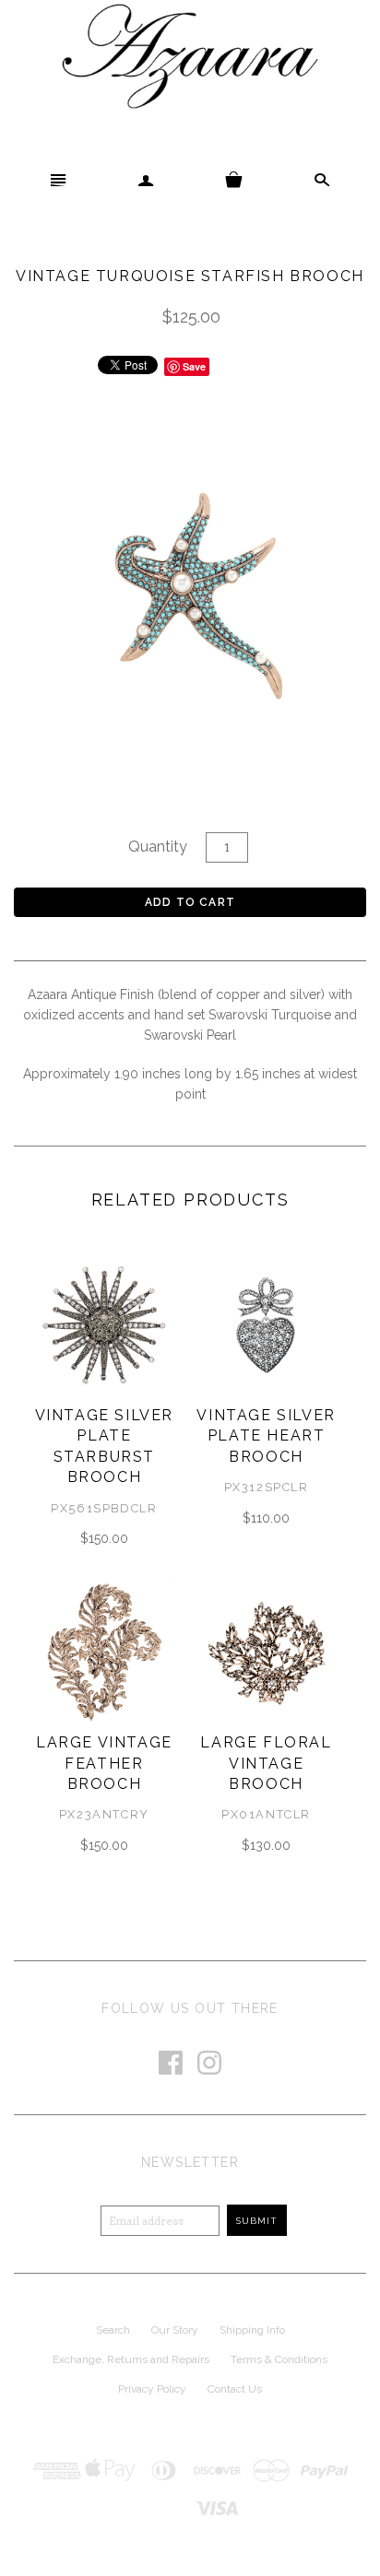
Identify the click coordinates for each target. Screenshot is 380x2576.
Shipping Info (252, 2330)
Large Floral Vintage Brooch (266, 1763)
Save (194, 366)
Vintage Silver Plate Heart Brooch (266, 1436)
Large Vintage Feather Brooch (104, 1763)
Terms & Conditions (279, 2359)
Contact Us (235, 2389)
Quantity (158, 847)
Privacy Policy (152, 2389)
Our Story (175, 2330)
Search (113, 2330)
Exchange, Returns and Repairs (131, 2359)
